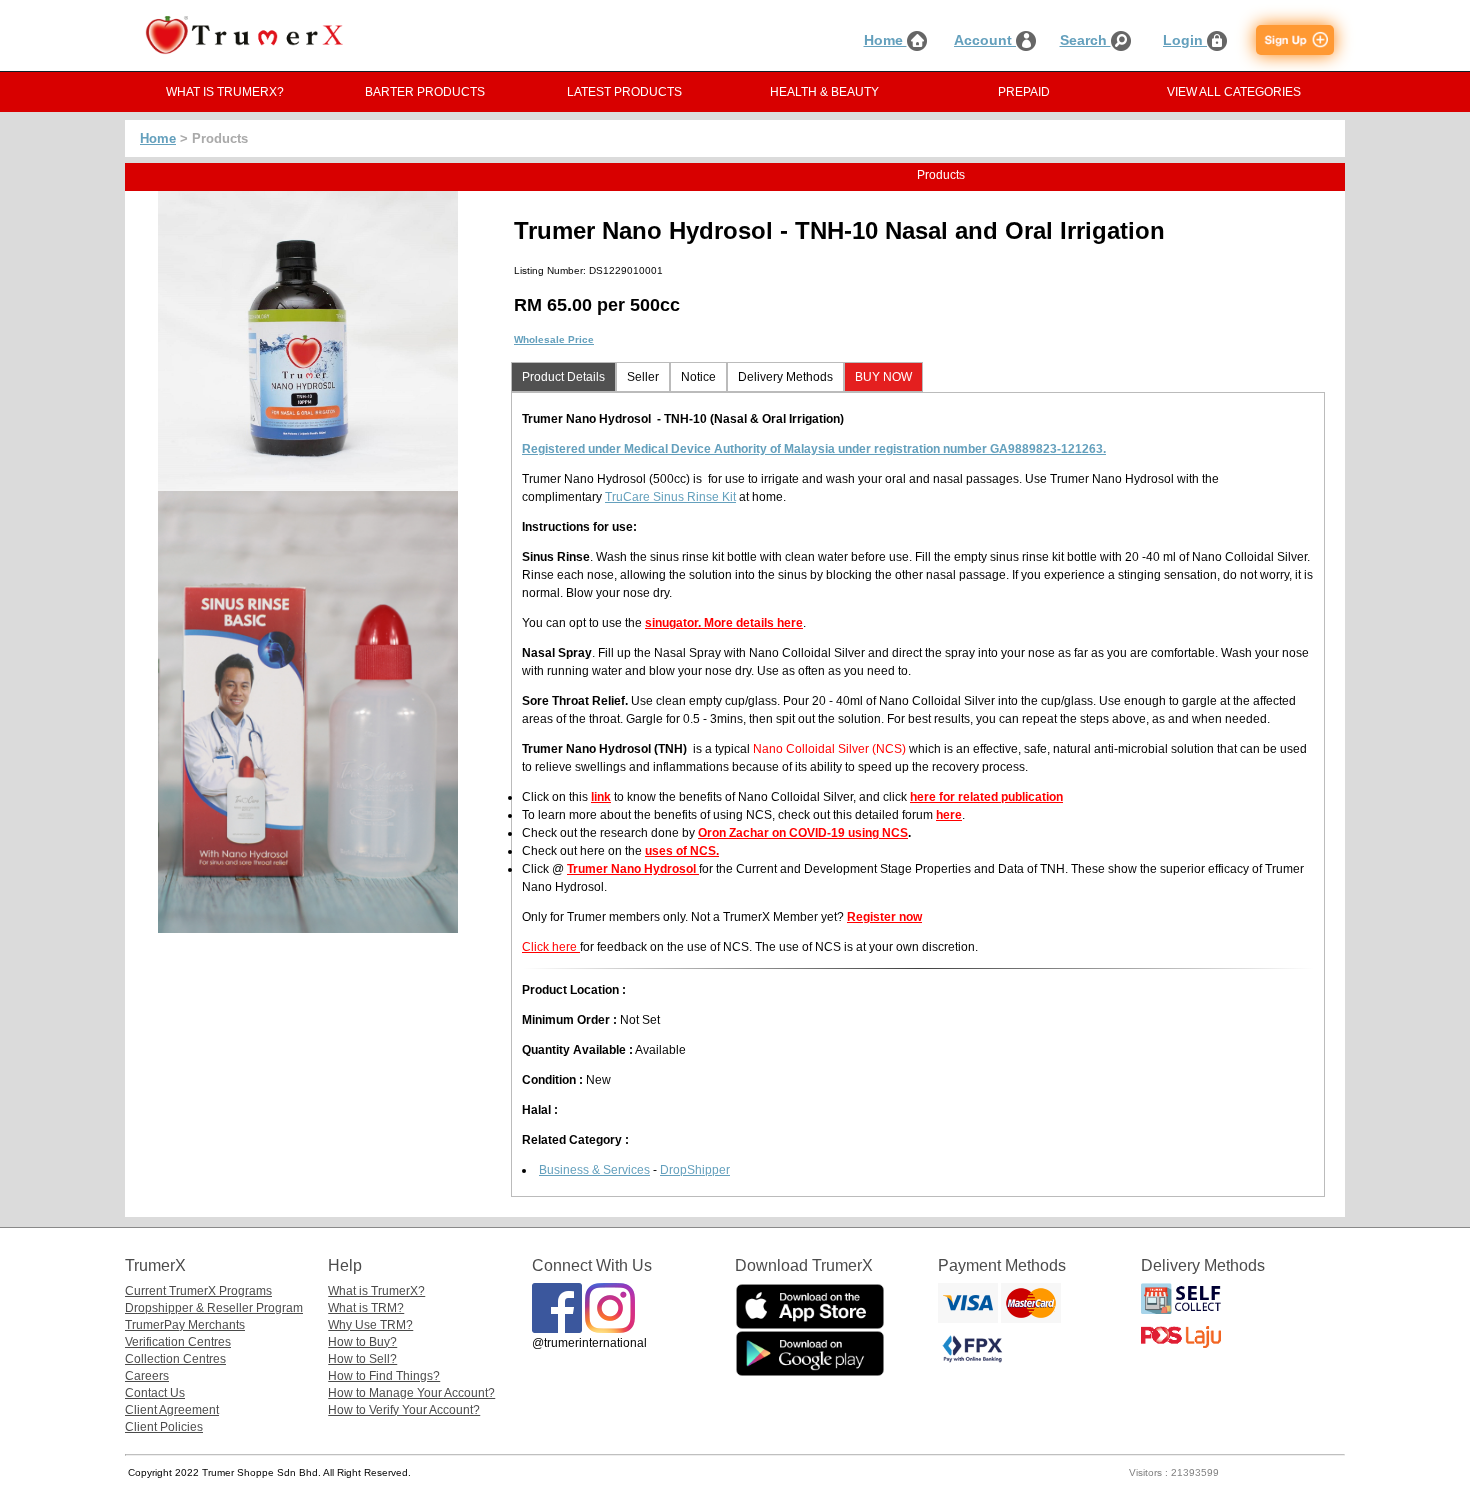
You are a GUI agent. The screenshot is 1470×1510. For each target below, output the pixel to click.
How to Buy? (362, 1342)
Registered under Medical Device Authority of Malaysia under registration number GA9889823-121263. (814, 449)
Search (1085, 40)
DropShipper (695, 1170)
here (949, 815)
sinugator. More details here (724, 623)
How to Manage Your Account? (411, 1393)
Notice (698, 377)
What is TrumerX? (376, 1291)
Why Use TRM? (370, 1325)
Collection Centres (175, 1359)
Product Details (563, 377)
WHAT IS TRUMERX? (225, 92)
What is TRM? (366, 1308)
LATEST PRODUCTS (624, 92)
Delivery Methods (785, 377)
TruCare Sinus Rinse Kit (670, 497)
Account (985, 40)
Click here (551, 947)
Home (885, 40)
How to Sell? (362, 1359)
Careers (147, 1376)
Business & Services (594, 1170)
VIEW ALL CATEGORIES (1234, 92)
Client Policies (164, 1427)
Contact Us (155, 1393)
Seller (643, 377)
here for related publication (986, 797)
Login (1185, 40)
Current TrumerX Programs (198, 1291)
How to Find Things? (384, 1376)
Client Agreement (172, 1410)
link (601, 797)
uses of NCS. (682, 851)
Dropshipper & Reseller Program (214, 1308)
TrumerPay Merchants (185, 1325)
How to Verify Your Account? (404, 1410)
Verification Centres (178, 1342)
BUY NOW (883, 377)
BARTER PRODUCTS (425, 92)
